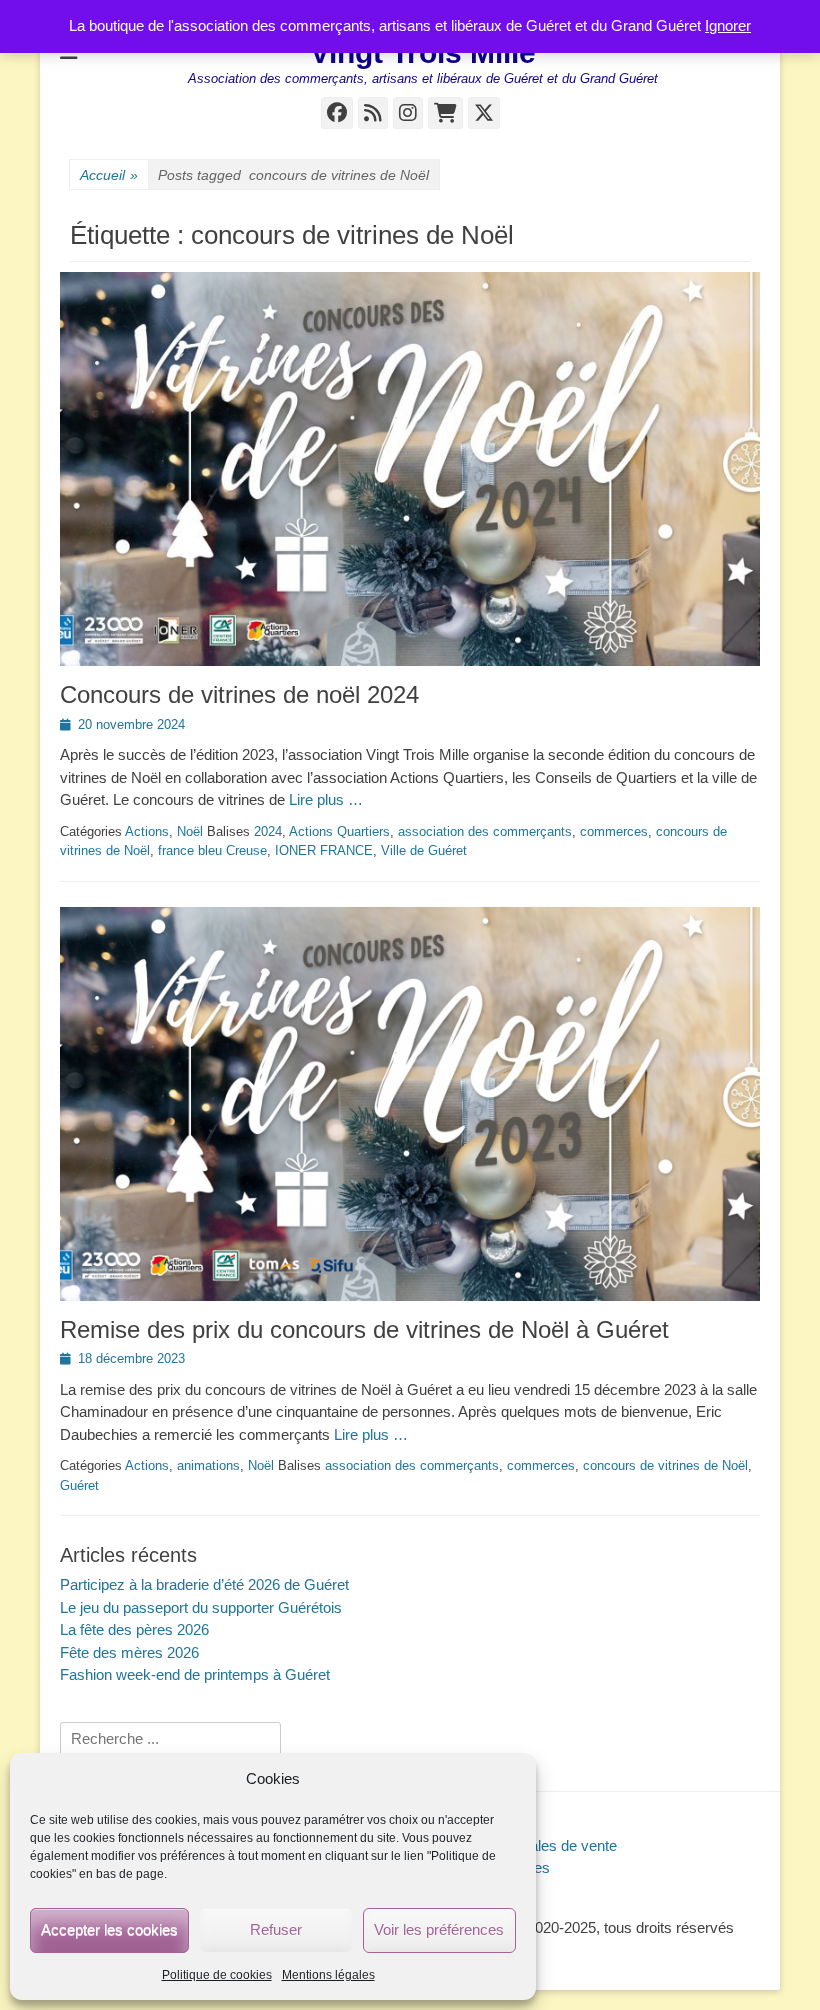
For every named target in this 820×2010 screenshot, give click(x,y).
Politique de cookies (217, 1975)
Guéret (79, 1485)
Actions (147, 831)
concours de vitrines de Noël (665, 1465)
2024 (268, 831)
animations (208, 1465)
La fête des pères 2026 (134, 1629)
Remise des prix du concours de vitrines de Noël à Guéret (364, 1329)
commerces (614, 831)
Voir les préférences (439, 1929)
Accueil (109, 175)
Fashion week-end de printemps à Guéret (195, 1674)
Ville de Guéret (424, 850)
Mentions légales (328, 1975)
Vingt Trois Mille (423, 52)
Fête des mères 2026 (129, 1652)
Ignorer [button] (728, 25)
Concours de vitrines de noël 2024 (239, 694)
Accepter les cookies (109, 1929)
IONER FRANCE (324, 850)
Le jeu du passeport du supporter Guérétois (201, 1607)
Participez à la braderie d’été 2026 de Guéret (204, 1584)
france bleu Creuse (212, 850)
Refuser (276, 1929)
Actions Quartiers (339, 831)
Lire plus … (326, 799)
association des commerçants (485, 831)
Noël (190, 831)
